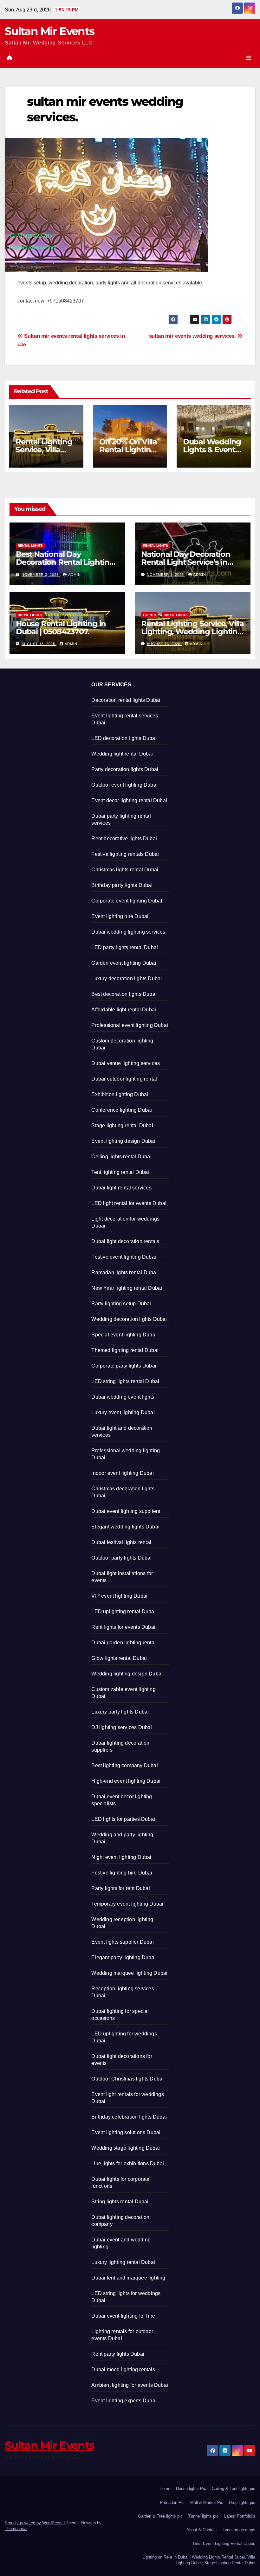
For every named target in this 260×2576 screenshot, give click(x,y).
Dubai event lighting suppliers (126, 1511)
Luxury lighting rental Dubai (123, 2262)
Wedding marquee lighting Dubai (129, 1973)
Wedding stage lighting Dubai (126, 2148)
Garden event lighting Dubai (124, 963)
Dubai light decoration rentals (125, 1241)
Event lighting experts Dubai (124, 2401)
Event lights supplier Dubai (122, 1942)
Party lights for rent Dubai (120, 1888)
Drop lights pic (242, 2503)
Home (165, 2489)
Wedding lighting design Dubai (127, 1674)
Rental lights (30, 546)
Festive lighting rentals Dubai (125, 854)
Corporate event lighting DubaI (127, 901)
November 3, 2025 (41, 575)
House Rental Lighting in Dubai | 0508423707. (61, 628)
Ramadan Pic (172, 2503)
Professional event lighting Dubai (130, 1025)
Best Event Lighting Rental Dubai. (224, 2543)
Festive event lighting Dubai (124, 1257)
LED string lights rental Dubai (125, 1381)
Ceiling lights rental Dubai (121, 1157)
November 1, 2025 (166, 575)
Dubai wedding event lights (123, 1397)
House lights (30, 615)
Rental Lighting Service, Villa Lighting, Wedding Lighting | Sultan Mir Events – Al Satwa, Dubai (192, 636)
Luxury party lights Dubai (120, 1712)
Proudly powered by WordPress (34, 2523)
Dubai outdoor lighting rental (124, 1079)
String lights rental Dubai (120, 2202)
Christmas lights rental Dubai (125, 870)
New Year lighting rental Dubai (127, 1288)
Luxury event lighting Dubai (123, 1412)
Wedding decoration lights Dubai (129, 1319)
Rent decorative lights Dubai (124, 839)
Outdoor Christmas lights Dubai (127, 2079)
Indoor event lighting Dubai (122, 1473)
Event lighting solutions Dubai (126, 2132)
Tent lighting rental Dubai (120, 1172)
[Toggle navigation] (249, 58)
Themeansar (16, 2529)
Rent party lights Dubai (118, 2354)
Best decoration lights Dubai (124, 994)
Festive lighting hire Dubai (122, 1873)
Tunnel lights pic (203, 2516)
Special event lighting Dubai (124, 1335)
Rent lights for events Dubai (123, 1627)
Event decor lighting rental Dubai (129, 800)
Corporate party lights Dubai (124, 1366)
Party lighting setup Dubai (121, 1304)
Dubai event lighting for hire (123, 2316)
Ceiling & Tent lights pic (234, 2489)
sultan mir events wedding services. (193, 336)
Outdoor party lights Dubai (121, 1558)
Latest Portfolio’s (240, 2516)
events (149, 615)
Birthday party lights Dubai (122, 885)
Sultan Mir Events (49, 31)
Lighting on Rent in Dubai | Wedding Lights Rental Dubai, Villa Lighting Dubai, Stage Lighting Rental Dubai (199, 2560)
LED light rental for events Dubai (129, 1203)
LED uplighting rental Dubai (123, 1611)
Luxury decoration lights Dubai (127, 978)
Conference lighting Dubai (122, 1110)
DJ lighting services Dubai (122, 1727)
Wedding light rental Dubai (122, 754)
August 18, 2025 (39, 644)
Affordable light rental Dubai (124, 1010)
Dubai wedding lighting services (128, 932)
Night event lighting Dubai (121, 1857)
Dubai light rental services (121, 1188)
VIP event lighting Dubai (119, 1596)
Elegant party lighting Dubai (123, 1957)
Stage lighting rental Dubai (122, 1125)
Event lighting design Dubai (123, 1141)
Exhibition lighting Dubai (120, 1094)
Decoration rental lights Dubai (126, 700)
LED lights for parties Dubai (123, 1819)
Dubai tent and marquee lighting (128, 2278)
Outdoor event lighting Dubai (124, 785)
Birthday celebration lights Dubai (129, 2117)
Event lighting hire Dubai (120, 916)
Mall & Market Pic (207, 2503)
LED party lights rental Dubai (125, 947)
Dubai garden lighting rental (123, 1643)
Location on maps (239, 2530)
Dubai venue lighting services (126, 1063)
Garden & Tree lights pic (160, 2516)
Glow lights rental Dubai (119, 1658)
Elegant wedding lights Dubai (125, 1527)
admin (75, 575)
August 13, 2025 (164, 644)
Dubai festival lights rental (121, 1542)
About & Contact (202, 2530)
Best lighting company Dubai (124, 1765)
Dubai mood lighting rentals (123, 2370)
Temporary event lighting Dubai (127, 1904)
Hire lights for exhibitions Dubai (128, 2163)
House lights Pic (191, 2489)
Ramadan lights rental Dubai (124, 1272)
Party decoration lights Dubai (125, 769)
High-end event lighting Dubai (126, 1781)
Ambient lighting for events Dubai (130, 2385)
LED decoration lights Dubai (124, 738)
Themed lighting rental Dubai (125, 1350)
